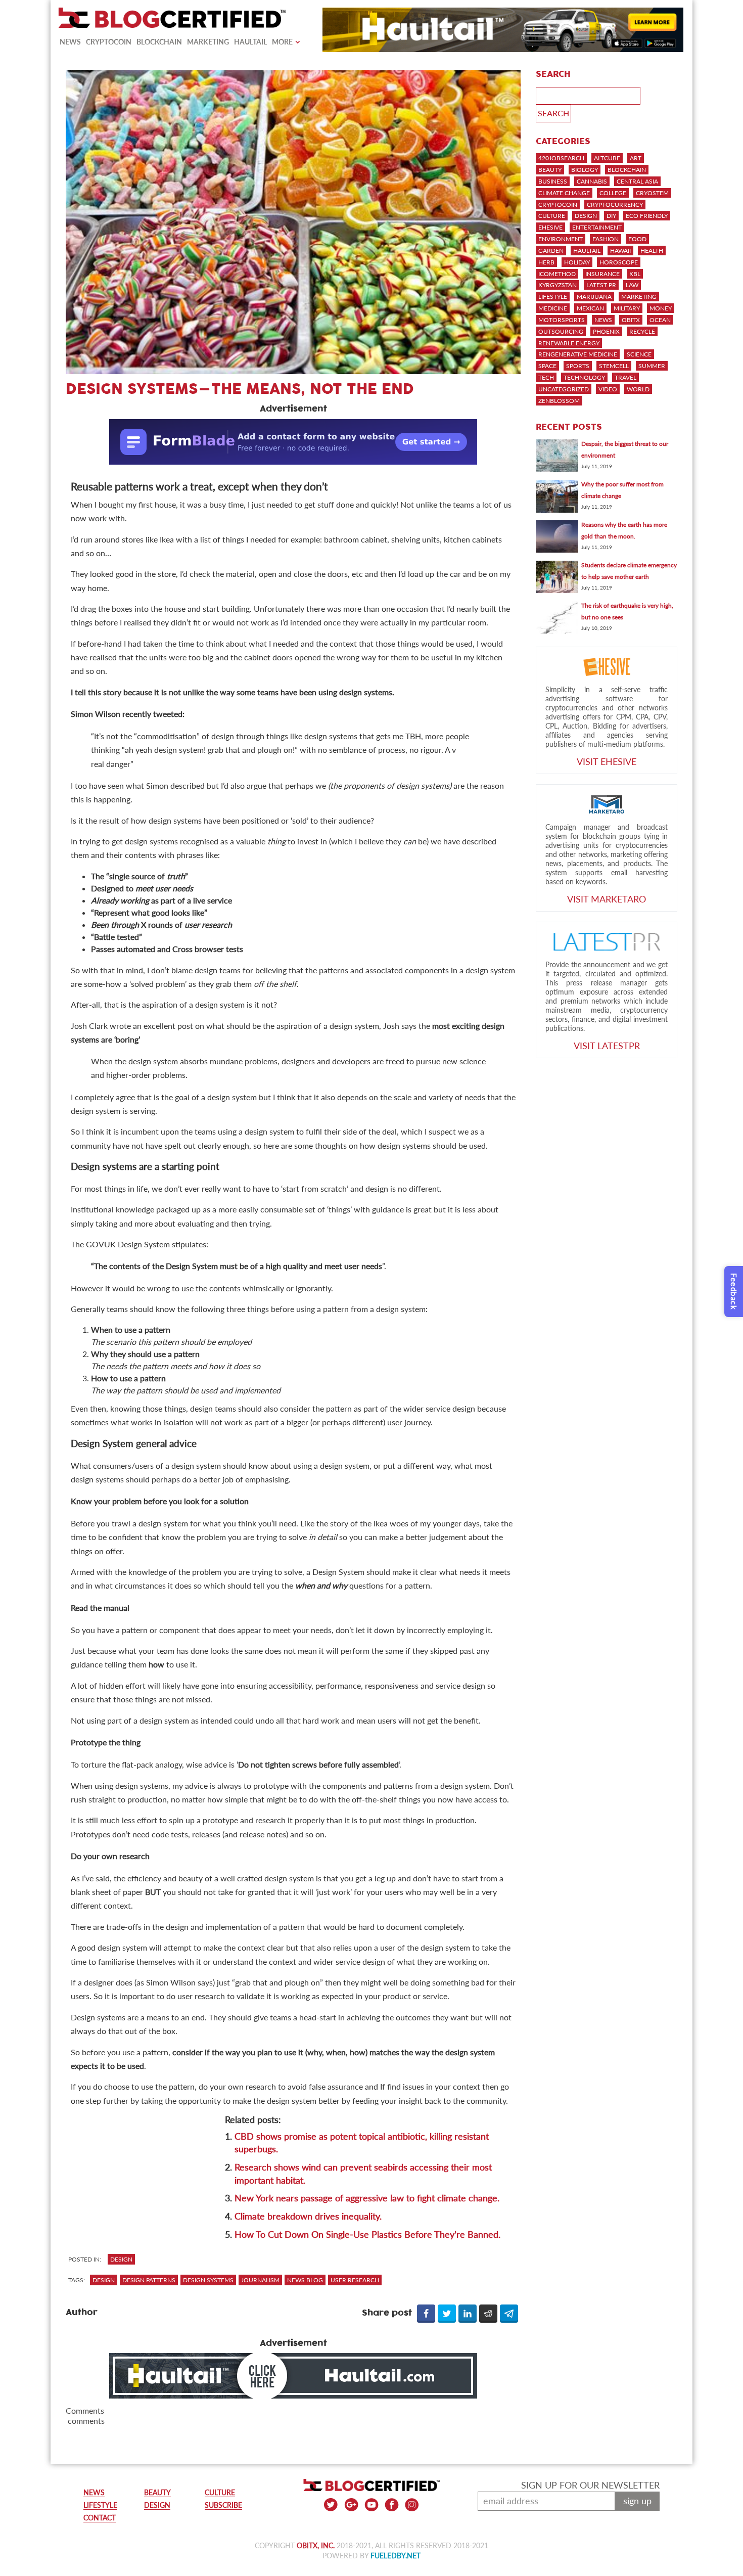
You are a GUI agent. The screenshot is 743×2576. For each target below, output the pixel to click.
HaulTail (250, 42)
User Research (355, 2280)
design (104, 2280)
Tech (546, 377)
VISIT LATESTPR (607, 1046)
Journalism (260, 2280)
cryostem (652, 193)
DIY (611, 216)
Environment (561, 239)
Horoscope (619, 262)
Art (636, 158)
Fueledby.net (396, 2556)
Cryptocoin (109, 42)
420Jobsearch (561, 158)
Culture (552, 216)
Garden (551, 251)
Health (652, 251)
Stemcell (614, 366)
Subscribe (223, 2505)
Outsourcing (561, 331)
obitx (631, 320)
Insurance (602, 274)
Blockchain (159, 42)
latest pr (601, 285)
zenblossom (559, 401)
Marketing (208, 42)
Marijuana (594, 297)
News (70, 42)
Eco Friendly (647, 216)
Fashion (606, 239)
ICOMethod (557, 274)
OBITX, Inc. (316, 2545)
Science (639, 354)
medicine (553, 308)
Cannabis (592, 181)
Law (632, 285)
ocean (660, 320)
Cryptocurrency (615, 205)
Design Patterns (149, 2280)
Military (627, 308)
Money (661, 308)
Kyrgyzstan (558, 285)
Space (547, 366)
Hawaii (620, 251)
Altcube (607, 158)
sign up (637, 2501)
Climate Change (564, 193)
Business (553, 181)
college (613, 193)
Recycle (642, 331)
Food (637, 239)
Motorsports (562, 320)
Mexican (590, 308)
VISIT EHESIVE (607, 761)
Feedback (734, 1292)
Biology (585, 170)
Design (121, 2259)
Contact (100, 2518)
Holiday (577, 262)
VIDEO (608, 389)
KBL (635, 274)
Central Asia (637, 181)
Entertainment (597, 227)
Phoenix (606, 331)
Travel (625, 377)
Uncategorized (564, 389)
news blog (305, 2280)
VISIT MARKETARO (607, 899)
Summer (652, 366)
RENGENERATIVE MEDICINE (578, 354)
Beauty (550, 170)
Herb (546, 262)
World (638, 389)
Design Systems (208, 2280)
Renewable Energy (569, 343)
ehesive (550, 227)
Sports (578, 366)
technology (584, 377)
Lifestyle (553, 297)
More (282, 42)
